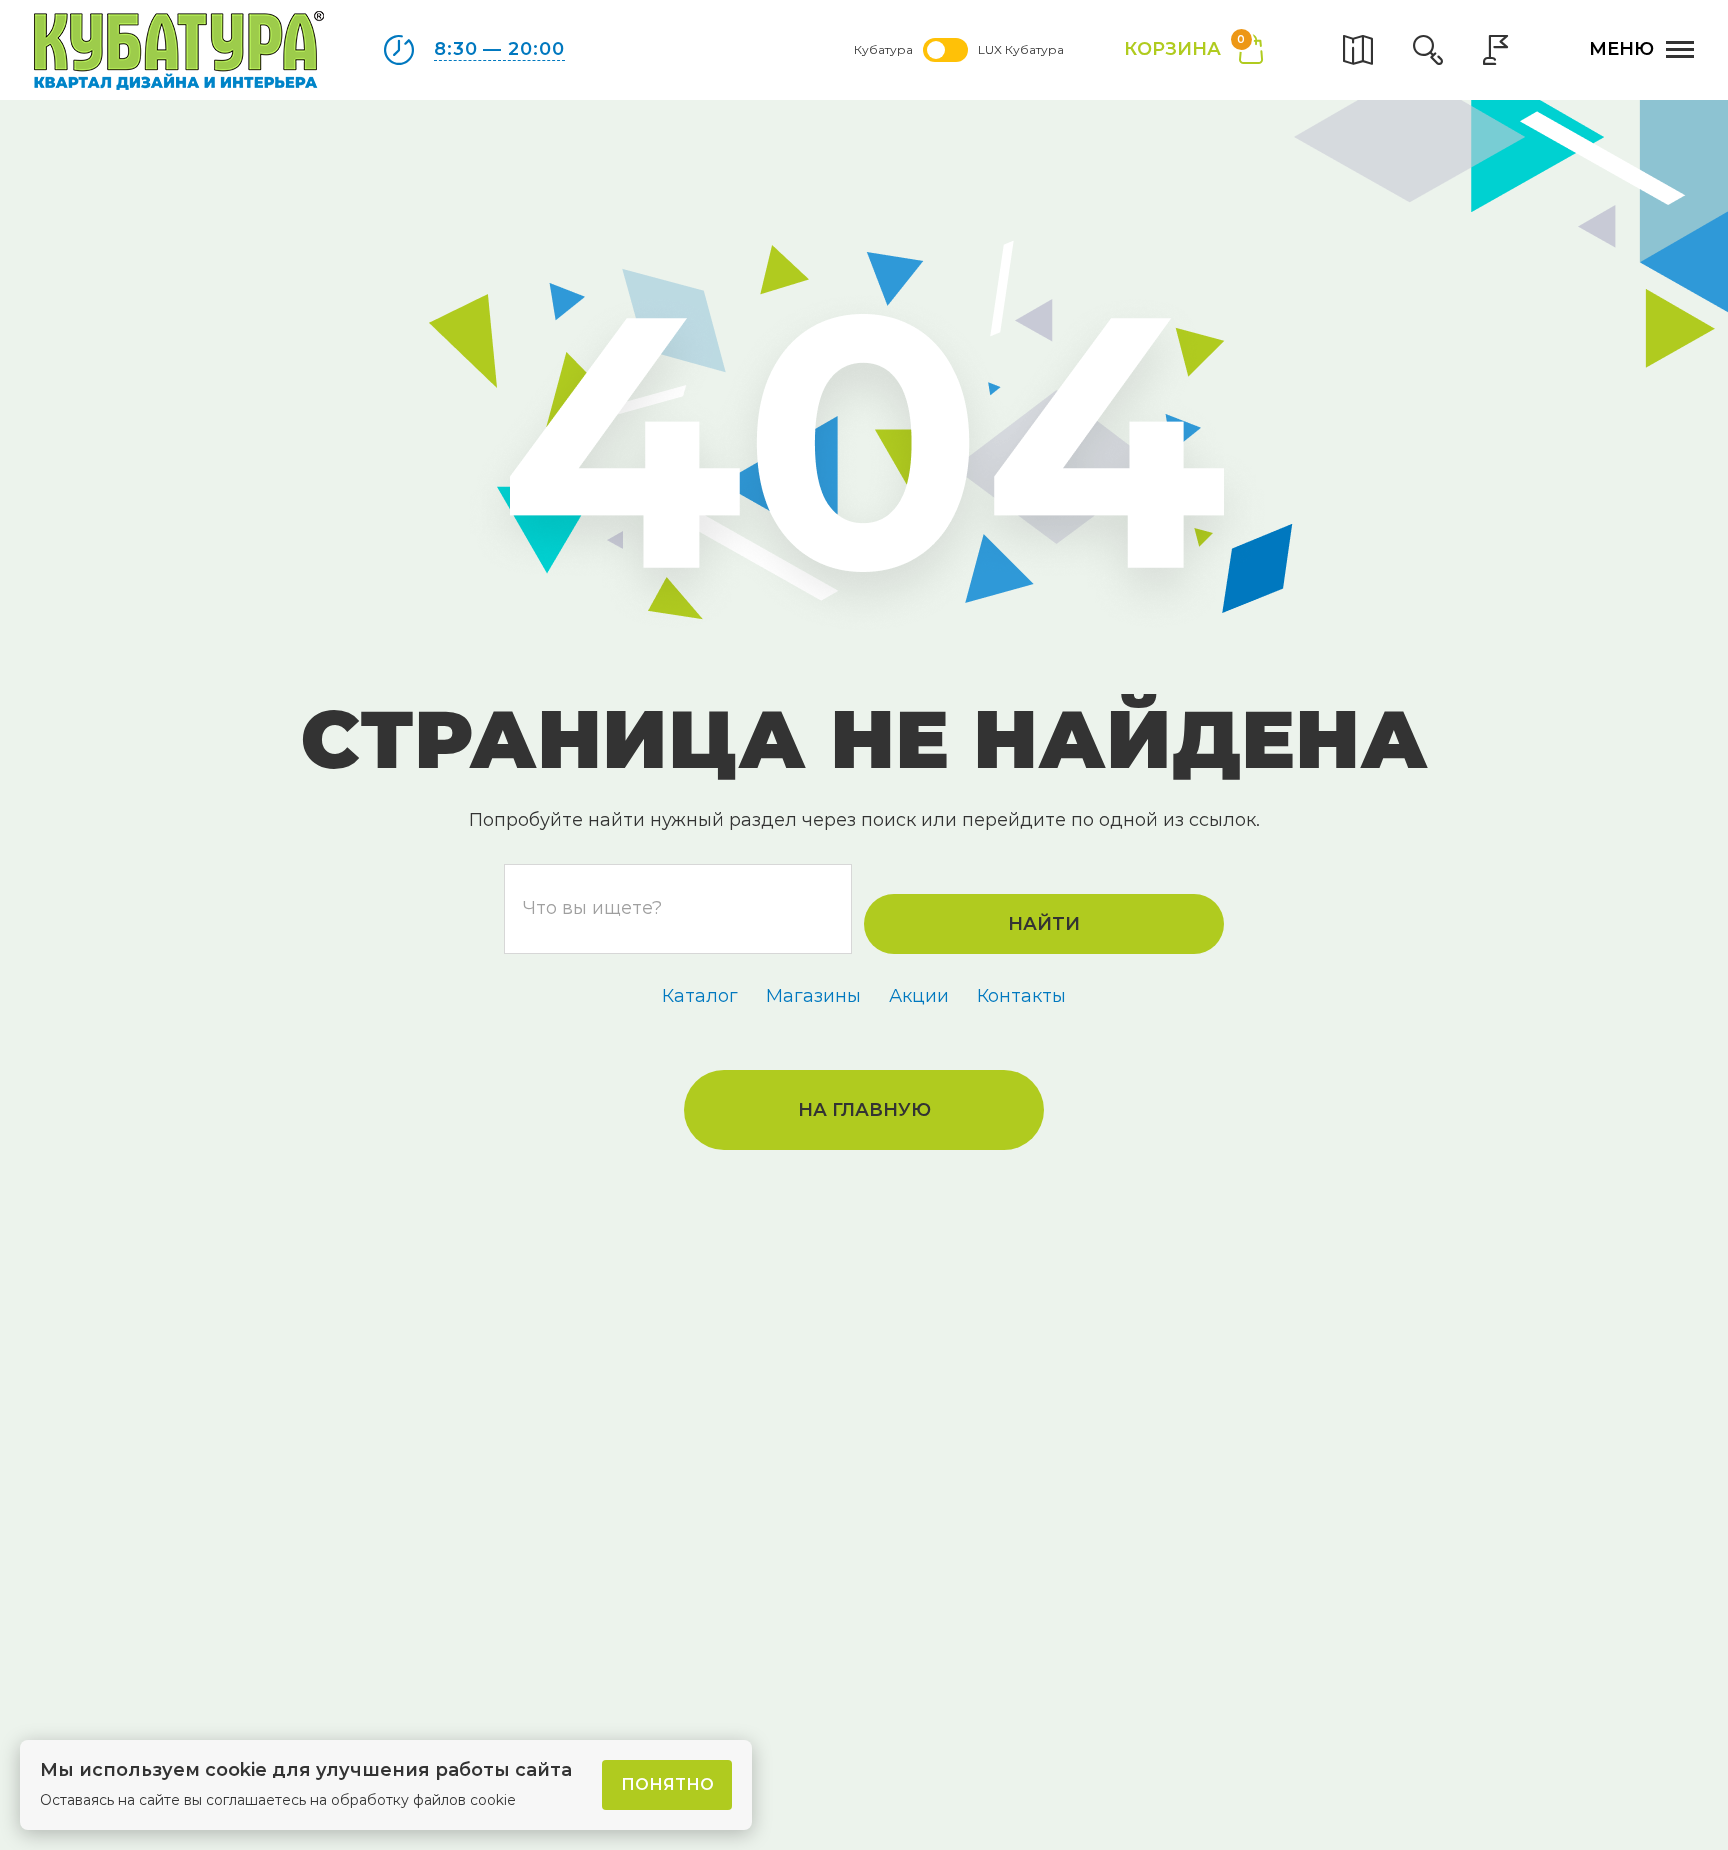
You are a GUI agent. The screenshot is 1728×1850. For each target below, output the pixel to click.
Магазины (813, 996)
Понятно (667, 1784)
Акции (919, 996)
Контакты (1021, 996)
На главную (864, 1110)
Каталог (700, 996)
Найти (1044, 924)
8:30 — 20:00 (499, 49)
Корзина (1184, 47)
